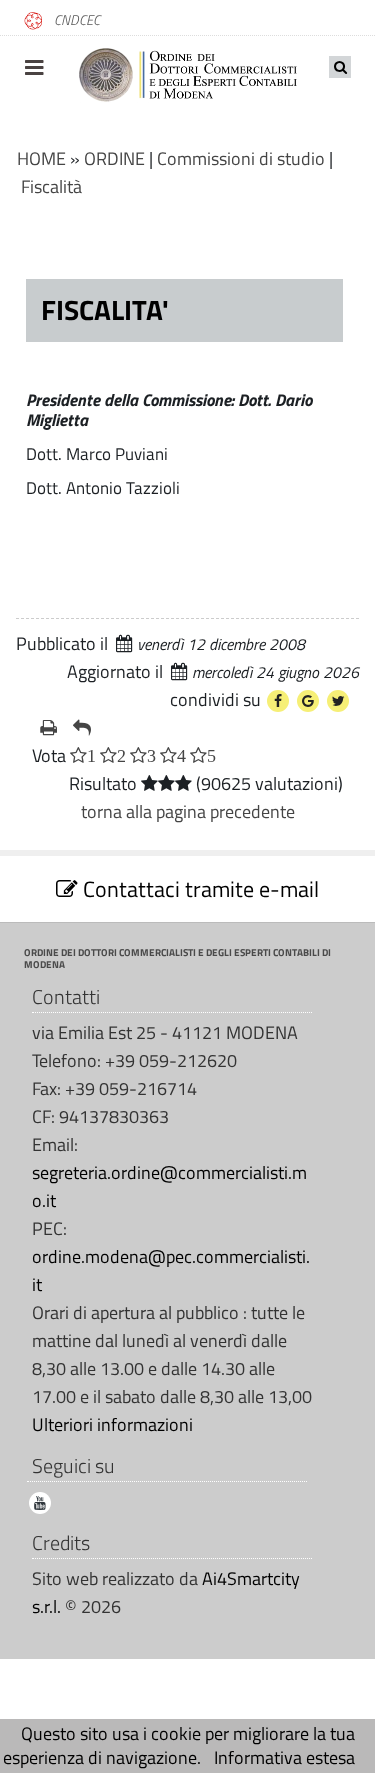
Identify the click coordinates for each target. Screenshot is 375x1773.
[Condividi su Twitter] (338, 701)
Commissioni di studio (241, 158)
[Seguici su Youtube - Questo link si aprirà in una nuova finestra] (40, 1503)
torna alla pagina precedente (188, 811)
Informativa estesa (284, 1757)
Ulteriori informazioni (112, 1424)
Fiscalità (51, 186)
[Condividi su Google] (308, 701)
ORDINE (114, 158)
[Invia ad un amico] (82, 728)
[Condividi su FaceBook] (278, 701)
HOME (41, 158)
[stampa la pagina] (48, 728)
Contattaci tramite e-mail (198, 889)
